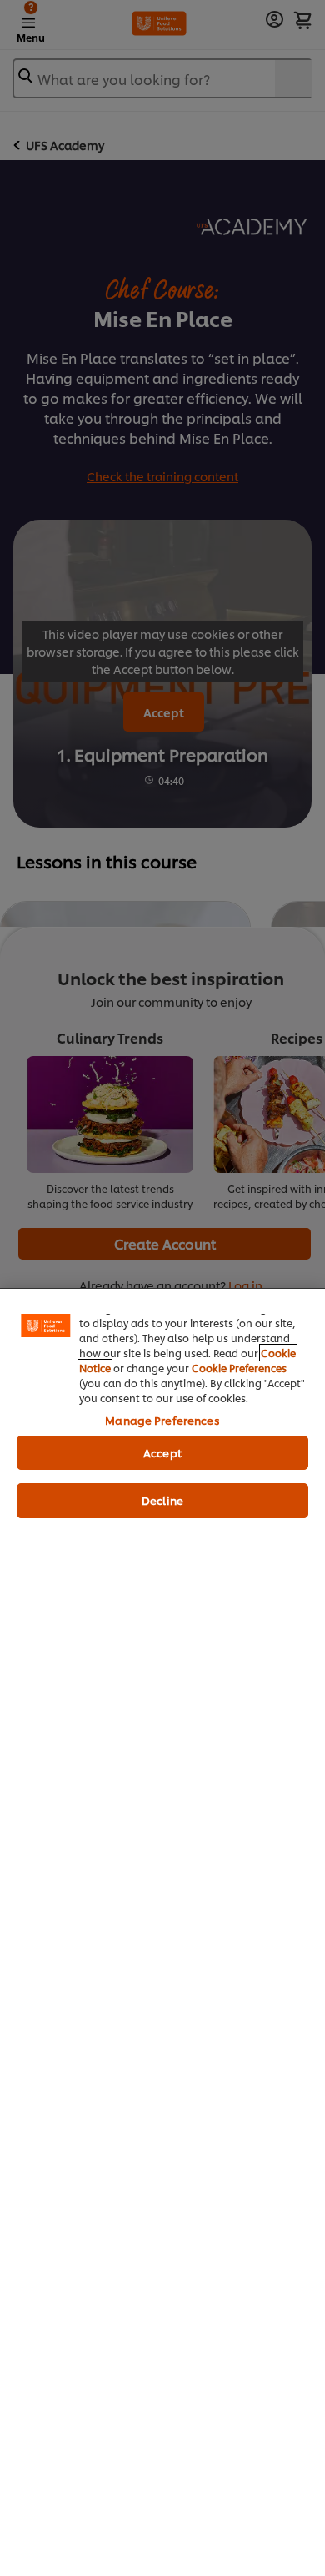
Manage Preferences (162, 1420)
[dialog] (162, 1932)
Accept (162, 1452)
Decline (162, 1500)
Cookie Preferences (239, 1368)
